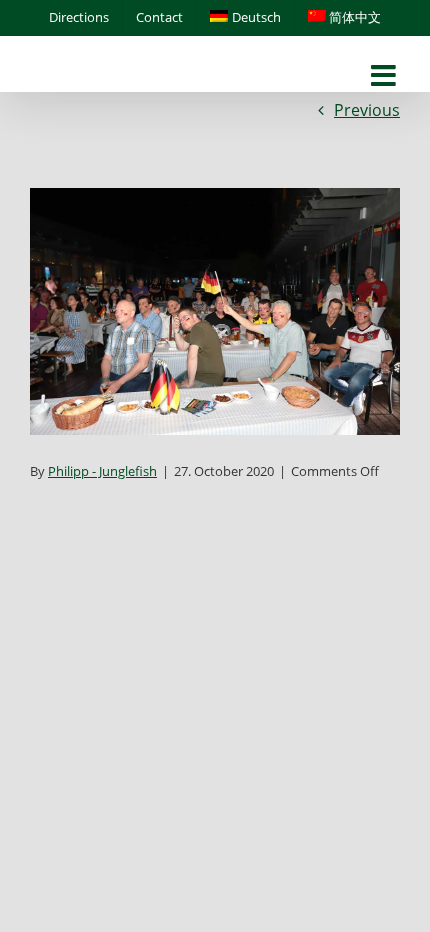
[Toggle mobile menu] (385, 76)
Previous (367, 110)
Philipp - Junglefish (102, 471)
